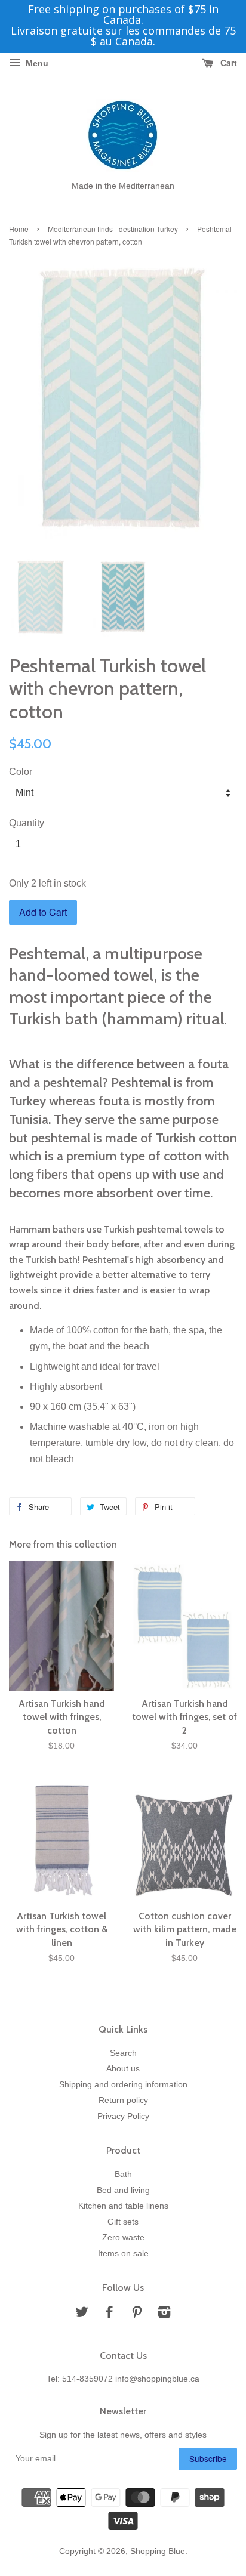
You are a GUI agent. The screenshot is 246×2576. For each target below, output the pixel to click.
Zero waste (123, 2237)
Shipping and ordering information (123, 2085)
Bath (123, 2174)
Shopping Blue (158, 2551)
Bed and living (123, 2190)
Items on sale (123, 2254)
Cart (227, 63)
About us (123, 2069)
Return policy (123, 2100)
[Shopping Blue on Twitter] (82, 2314)
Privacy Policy (123, 2116)
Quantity (27, 823)
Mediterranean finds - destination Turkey (113, 229)
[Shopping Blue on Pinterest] (137, 2314)
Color (21, 772)
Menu (36, 63)
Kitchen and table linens (123, 2206)
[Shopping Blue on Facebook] (109, 2314)
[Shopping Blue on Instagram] (164, 2314)
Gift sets (123, 2222)
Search (123, 2053)
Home (19, 229)
